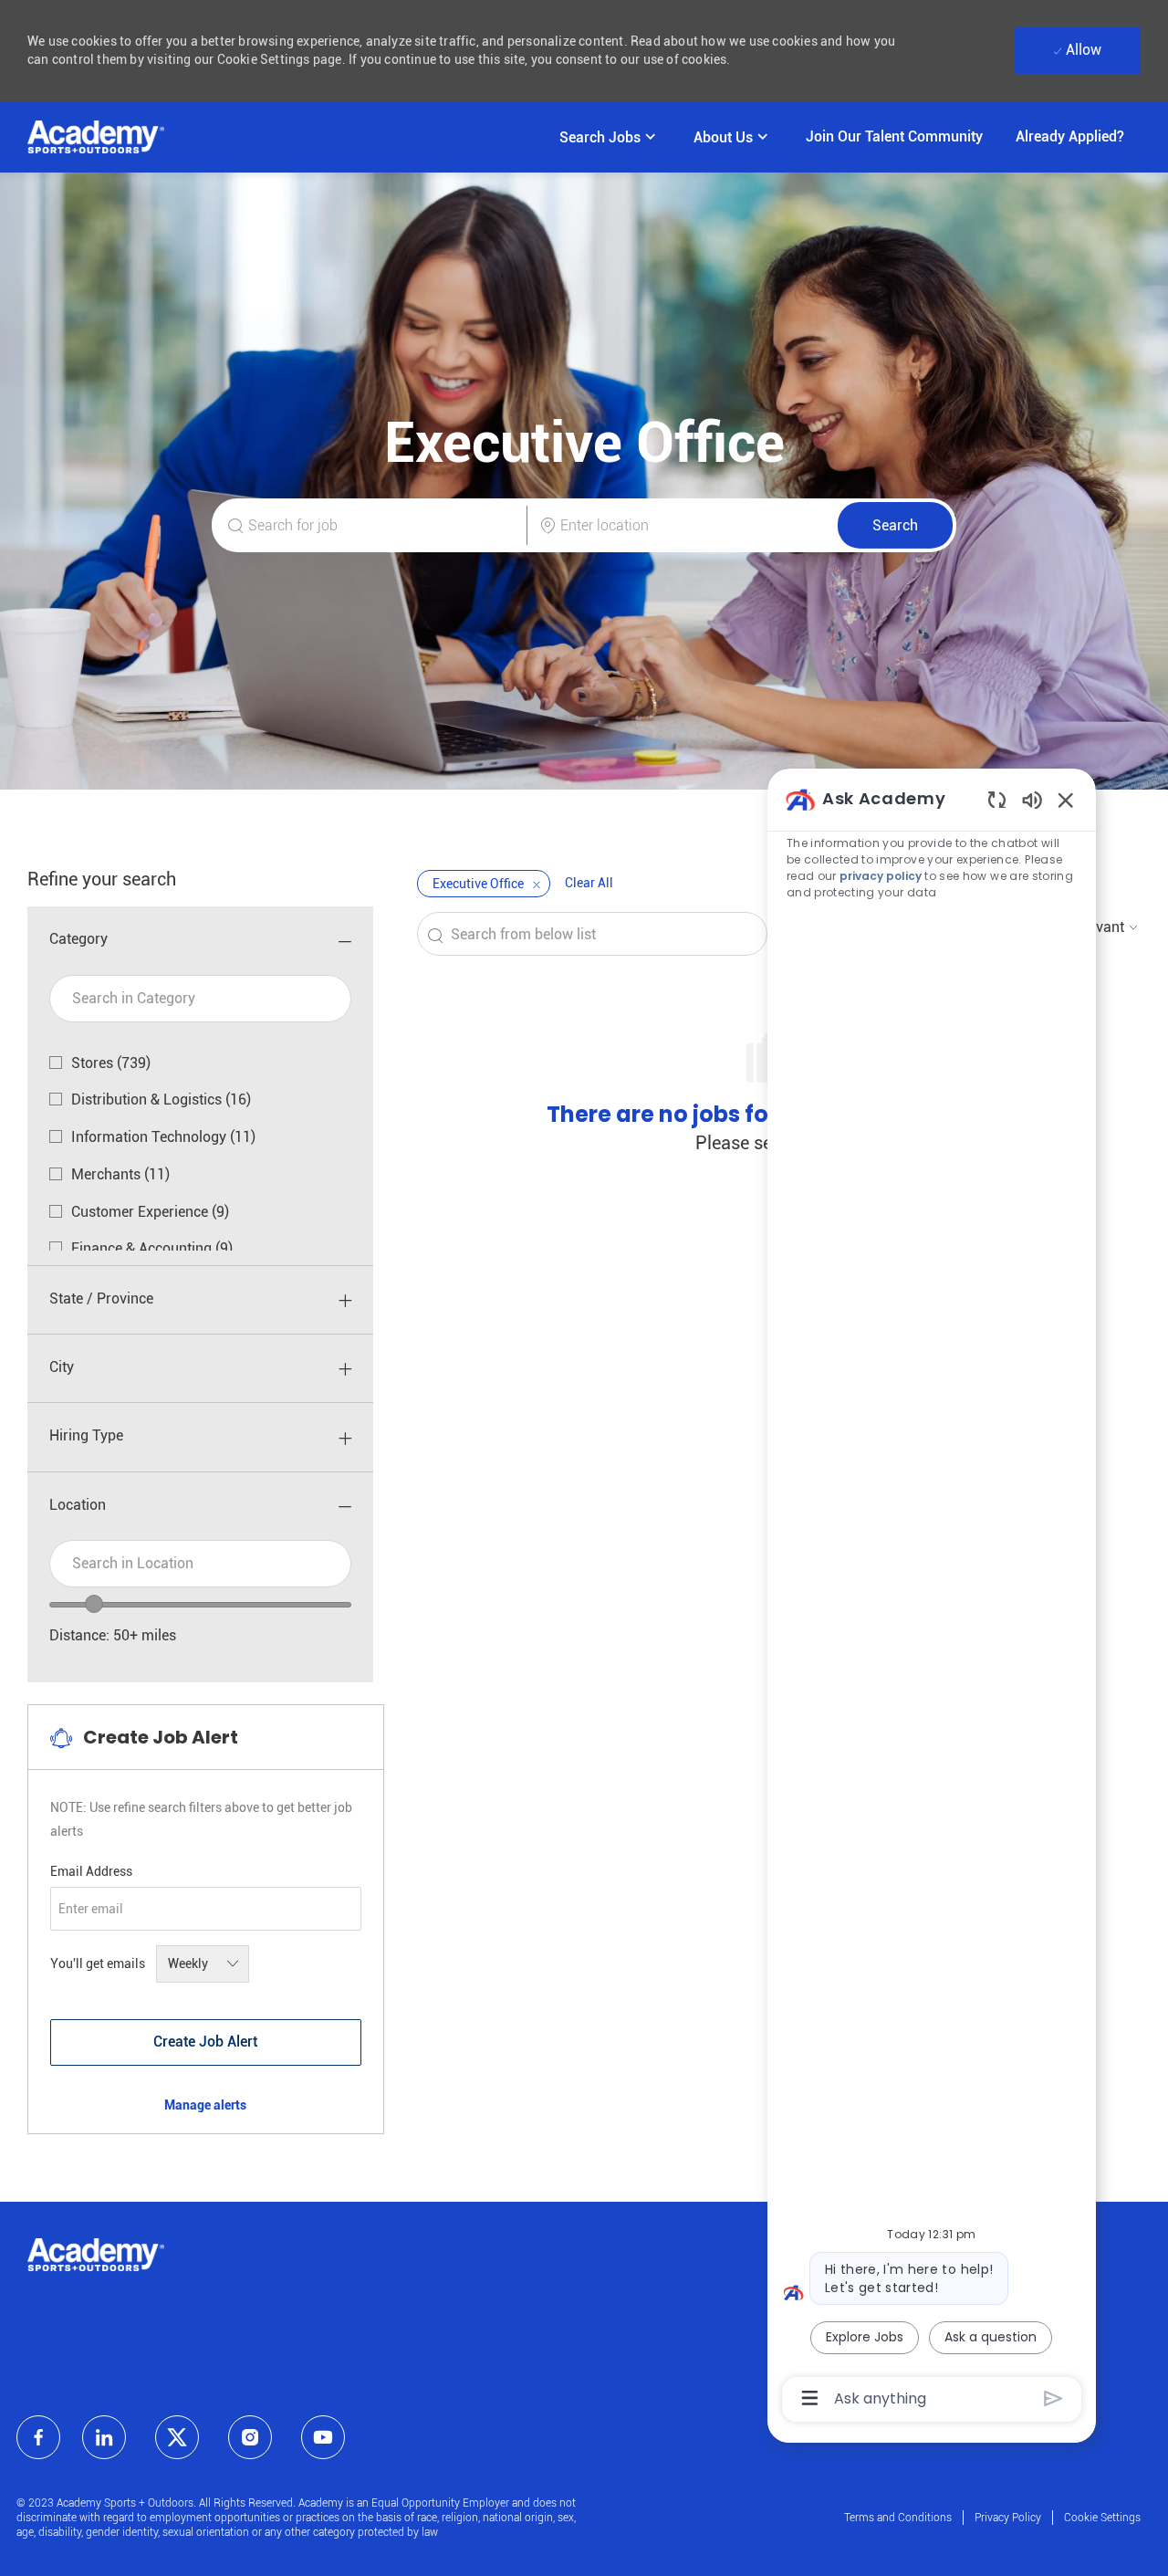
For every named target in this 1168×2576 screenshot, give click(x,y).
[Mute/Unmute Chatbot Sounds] (1032, 799)
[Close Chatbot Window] (1066, 800)
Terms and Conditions (898, 2518)
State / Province (101, 1298)
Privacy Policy (1008, 2518)
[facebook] (38, 2437)
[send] (1053, 2398)
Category (78, 939)
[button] (895, 525)
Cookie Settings (1102, 2518)
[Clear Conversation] (997, 799)
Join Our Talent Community (894, 136)
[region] (932, 1597)
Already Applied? (1070, 136)
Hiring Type (86, 1435)
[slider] (94, 1604)
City (62, 1367)
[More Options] (810, 2398)
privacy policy (881, 876)
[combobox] (200, 1564)
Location (78, 1505)
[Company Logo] (96, 137)
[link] (205, 2105)
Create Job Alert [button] (205, 2042)
